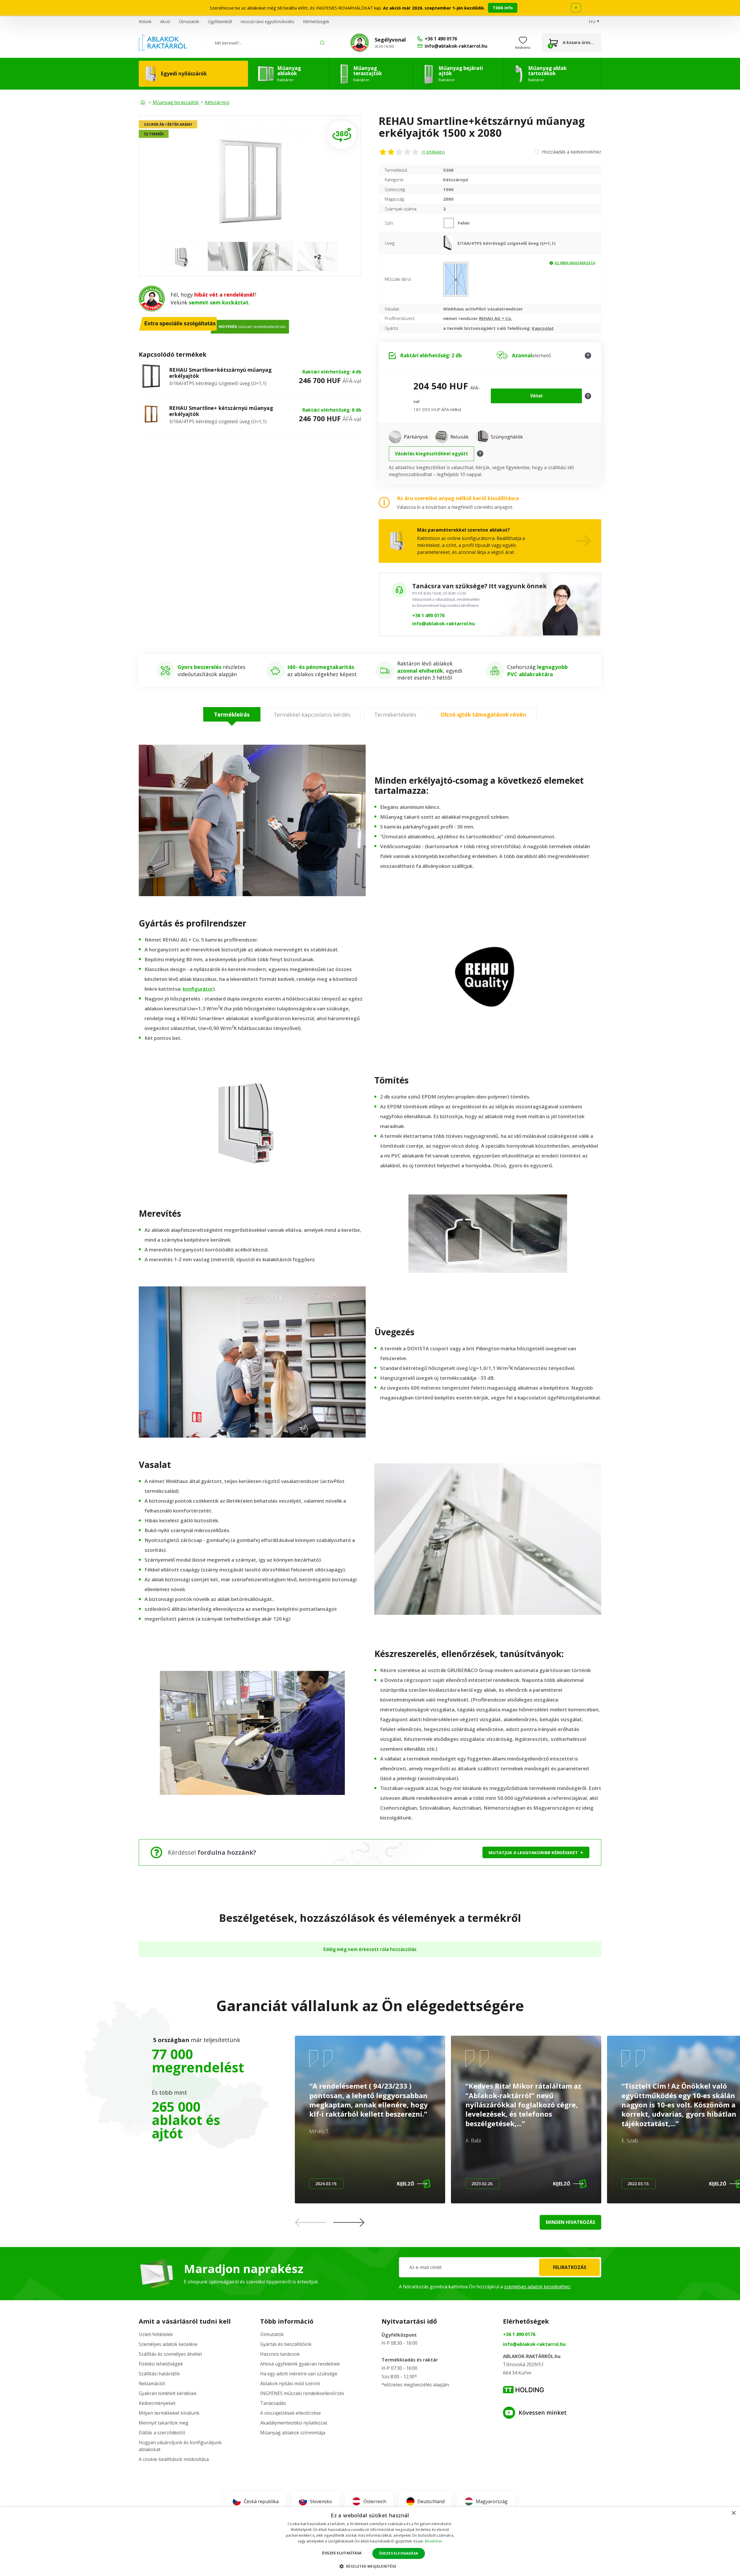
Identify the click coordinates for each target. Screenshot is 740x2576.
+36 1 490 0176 (428, 615)
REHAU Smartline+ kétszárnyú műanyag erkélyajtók (221, 411)
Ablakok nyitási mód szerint (290, 2383)
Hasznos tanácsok (280, 2354)
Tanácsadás (273, 2403)
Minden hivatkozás (570, 2222)
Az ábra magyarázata (575, 263)
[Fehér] (451, 223)
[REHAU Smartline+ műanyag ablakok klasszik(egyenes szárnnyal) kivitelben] (342, 135)
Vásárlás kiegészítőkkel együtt (431, 454)
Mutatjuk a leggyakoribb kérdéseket (533, 1852)
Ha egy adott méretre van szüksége (299, 2374)
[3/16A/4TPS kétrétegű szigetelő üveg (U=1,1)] (450, 243)
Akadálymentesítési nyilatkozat (294, 2423)
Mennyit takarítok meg (164, 2423)
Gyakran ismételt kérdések (168, 2393)
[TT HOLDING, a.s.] (523, 2390)
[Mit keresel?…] (269, 43)
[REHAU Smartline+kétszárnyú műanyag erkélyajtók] (151, 377)
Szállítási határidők (159, 2374)
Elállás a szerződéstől (162, 2433)
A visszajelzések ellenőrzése (291, 2413)
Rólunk (145, 22)
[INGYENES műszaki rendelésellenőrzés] (360, 43)
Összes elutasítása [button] (342, 2553)
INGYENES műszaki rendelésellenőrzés (302, 2393)
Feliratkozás (570, 2267)
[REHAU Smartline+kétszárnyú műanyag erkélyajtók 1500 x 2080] (250, 181)
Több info (503, 8)
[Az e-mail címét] (500, 2267)
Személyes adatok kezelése (168, 2344)
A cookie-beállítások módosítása (174, 2459)
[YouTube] (509, 2413)
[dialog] (370, 2541)
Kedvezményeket (157, 2403)
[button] (349, 2222)
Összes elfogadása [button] (399, 2553)
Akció (165, 22)
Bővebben (434, 2541)
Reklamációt (152, 2383)
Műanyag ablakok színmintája (293, 2433)
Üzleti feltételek (156, 2334)
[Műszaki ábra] (456, 279)
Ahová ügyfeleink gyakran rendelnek (300, 2364)
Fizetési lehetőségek (161, 2364)
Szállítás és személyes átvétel (170, 2354)
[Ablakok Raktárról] (163, 43)
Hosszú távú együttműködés (267, 22)
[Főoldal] (143, 102)
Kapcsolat (543, 328)
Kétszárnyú (217, 102)
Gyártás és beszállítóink (286, 2344)
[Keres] (322, 43)
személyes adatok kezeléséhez (537, 2287)
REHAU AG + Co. (496, 318)
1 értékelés (433, 152)
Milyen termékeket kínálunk (169, 2413)
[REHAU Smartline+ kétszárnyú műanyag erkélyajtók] (151, 415)
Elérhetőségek (316, 22)
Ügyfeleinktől (220, 22)
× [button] (733, 2513)
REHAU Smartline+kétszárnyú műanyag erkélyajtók (220, 373)
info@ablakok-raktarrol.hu (444, 624)
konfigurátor (198, 989)
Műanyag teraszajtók (176, 102)
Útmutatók (189, 22)
